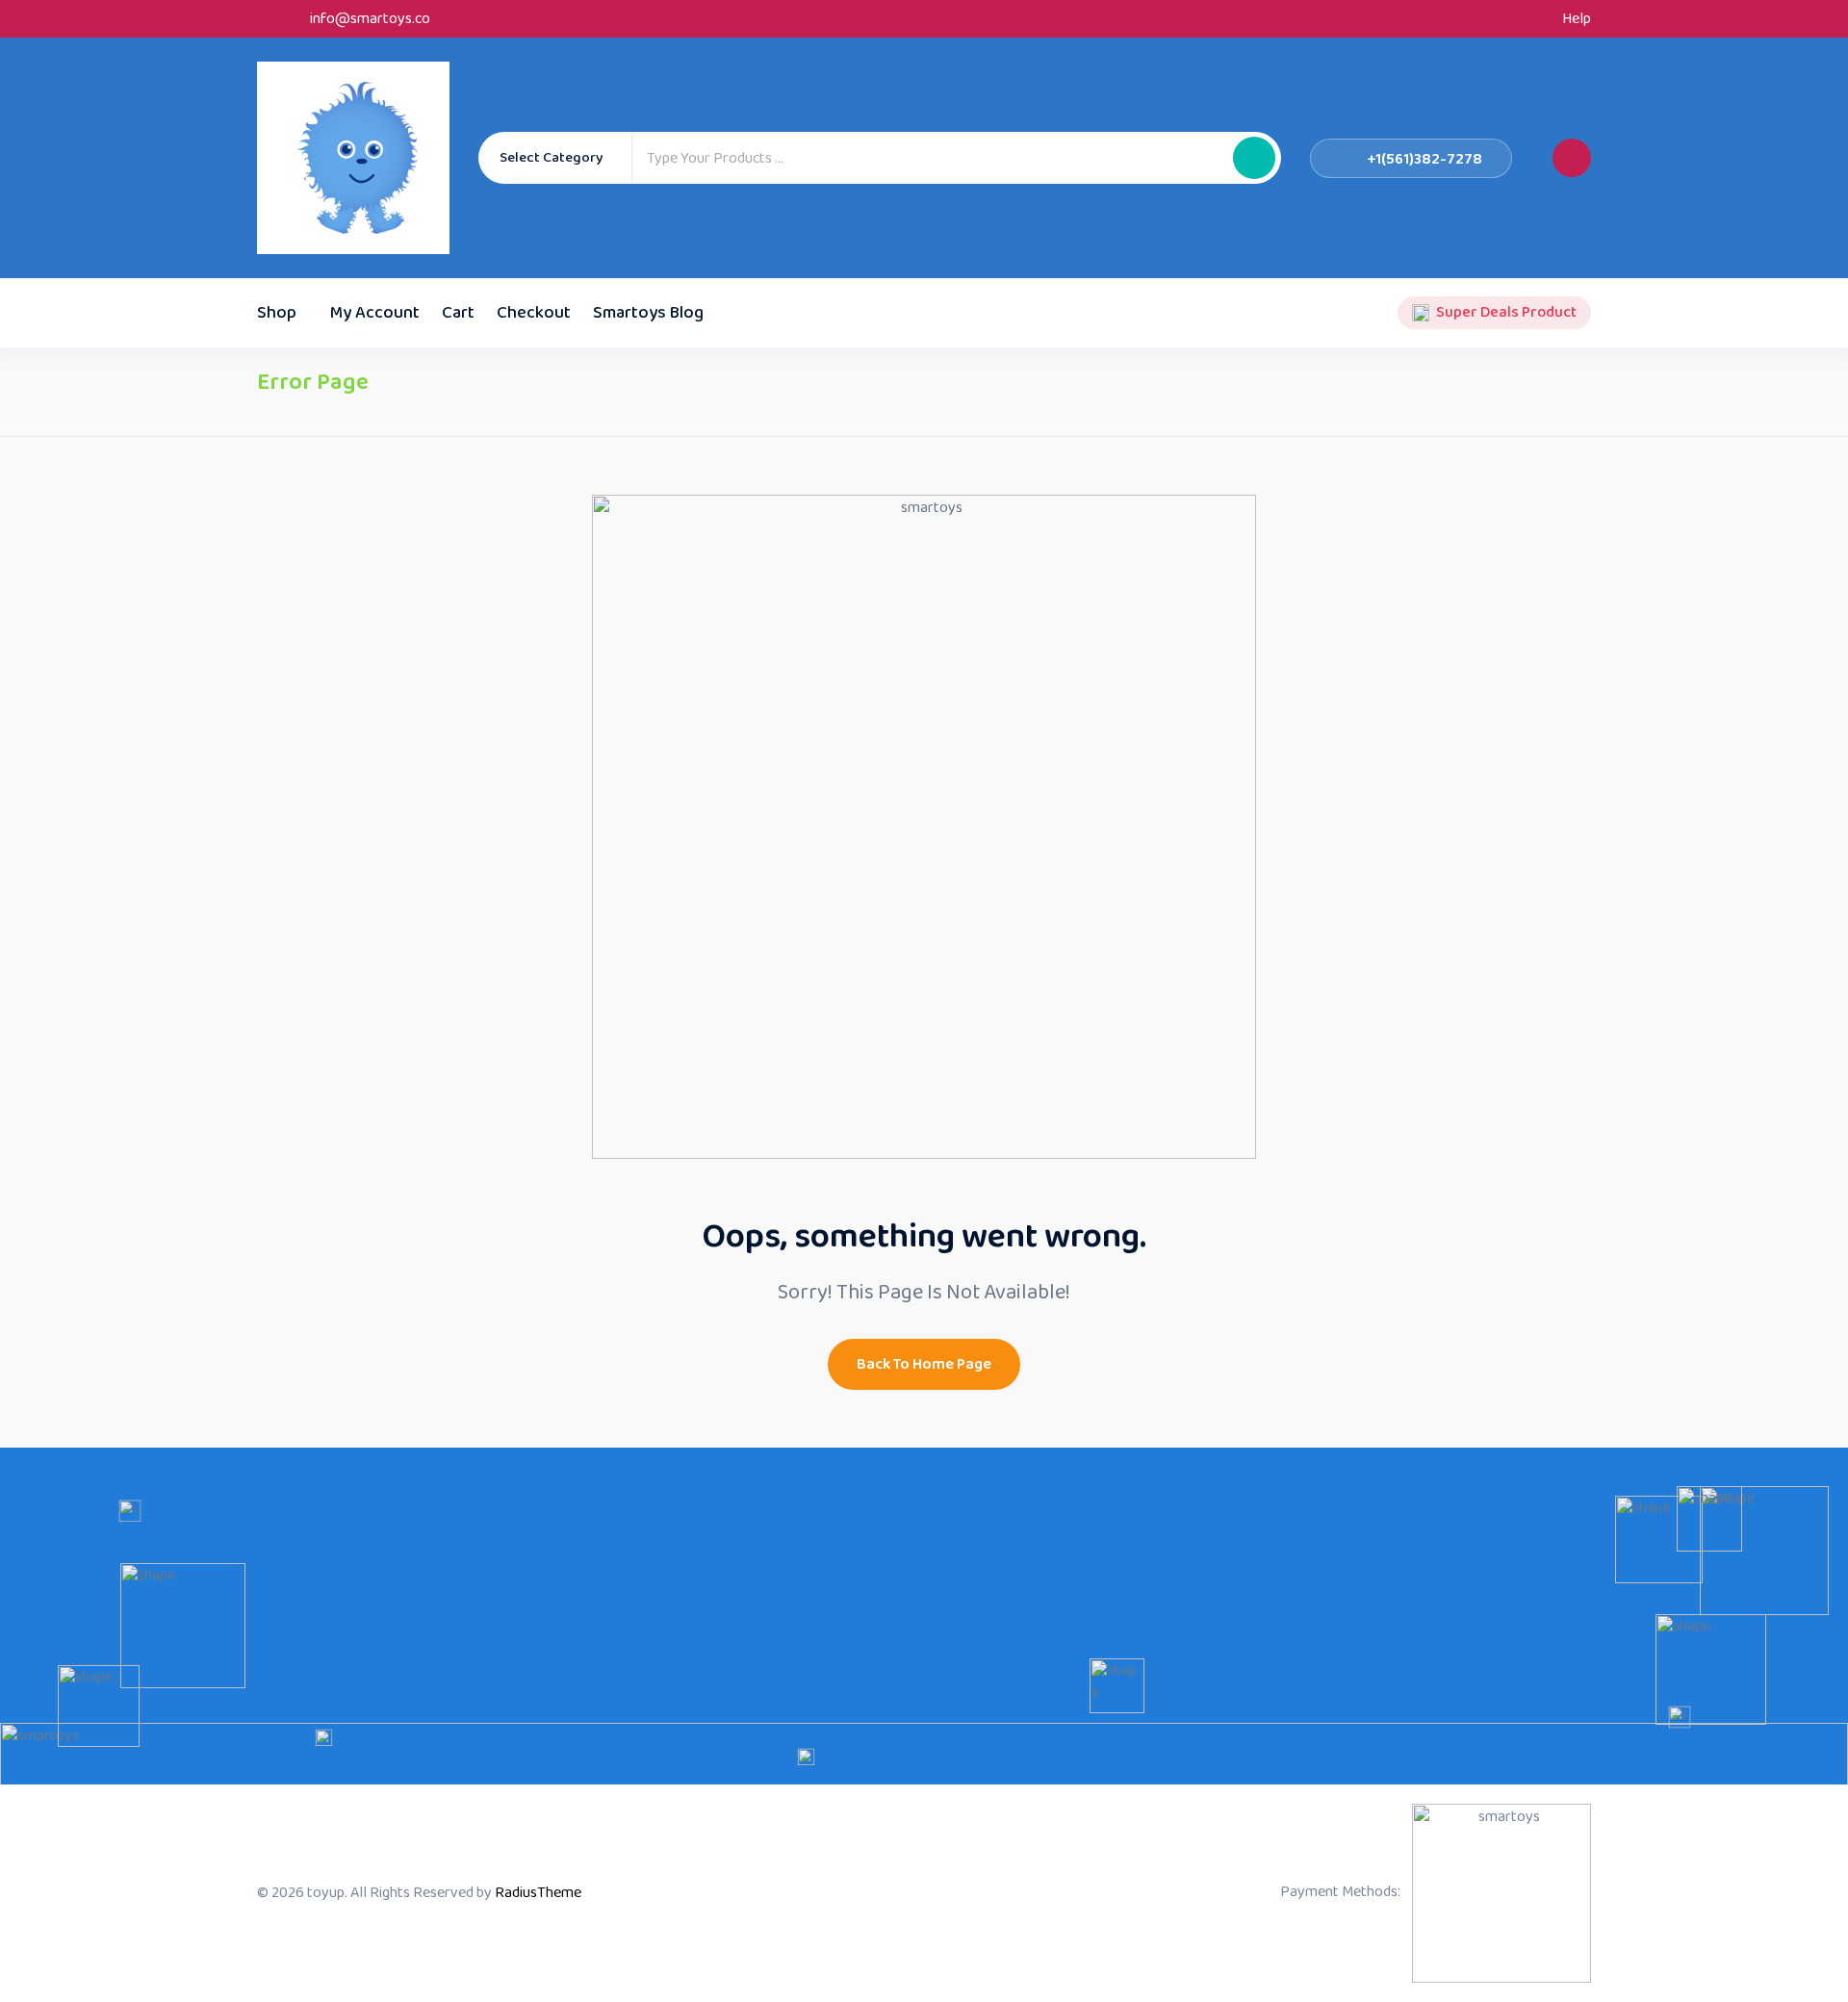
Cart (458, 313)
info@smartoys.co (370, 19)
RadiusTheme (538, 1893)
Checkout (534, 313)
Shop (277, 313)
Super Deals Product (1506, 313)
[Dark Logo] (353, 158)
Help (1577, 19)
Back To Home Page (924, 1364)
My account (375, 313)
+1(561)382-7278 (1425, 159)
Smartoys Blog (648, 313)
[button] (1254, 158)
